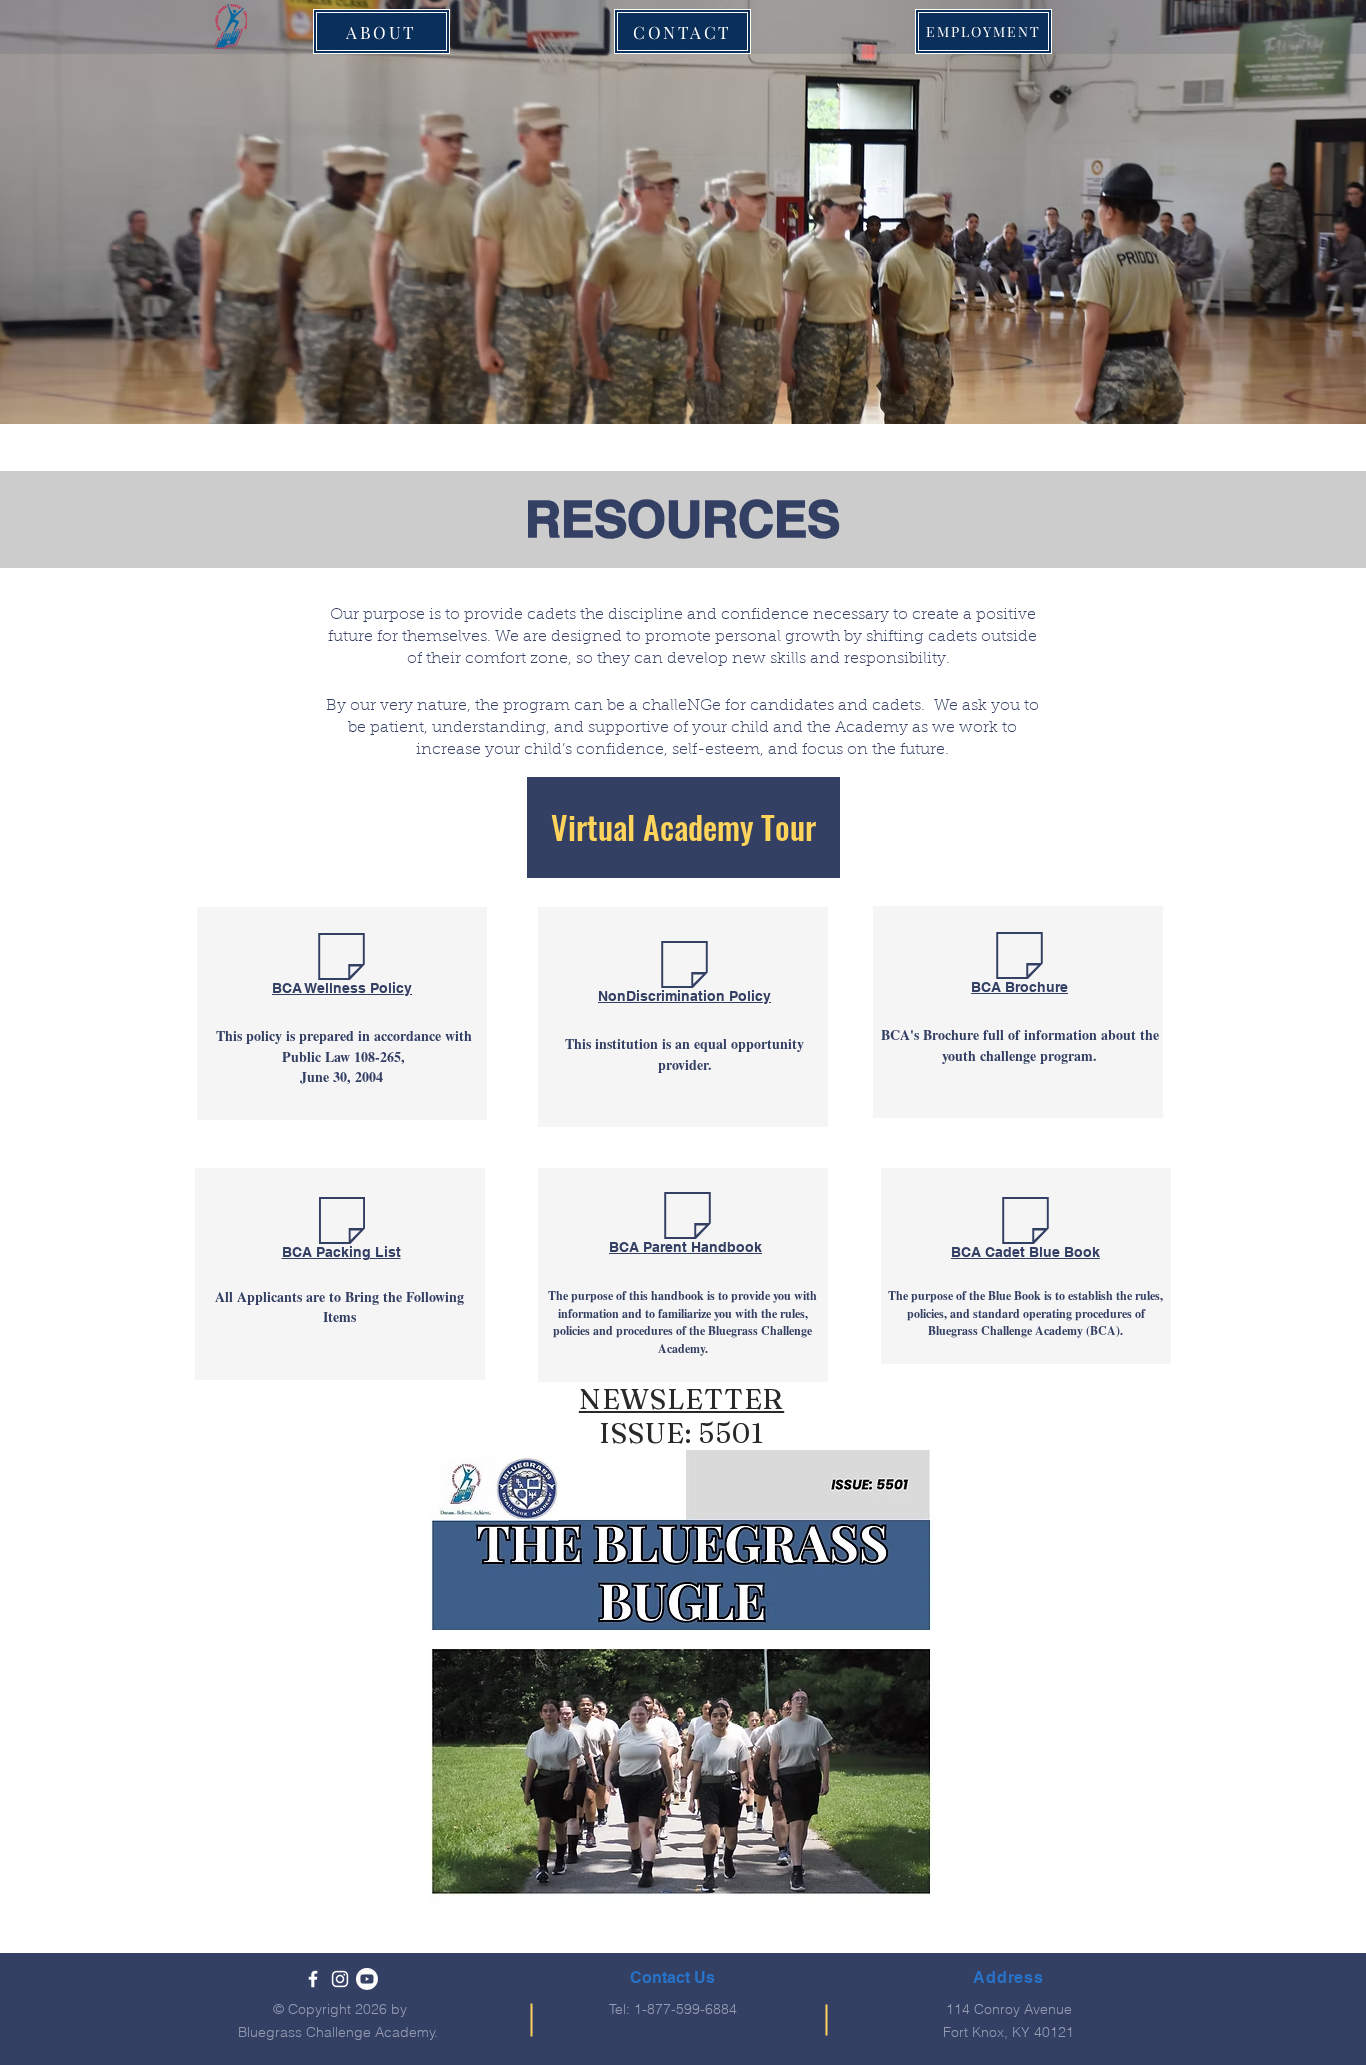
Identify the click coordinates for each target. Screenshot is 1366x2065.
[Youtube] (367, 1979)
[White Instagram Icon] (340, 1979)
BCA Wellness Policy (342, 988)
